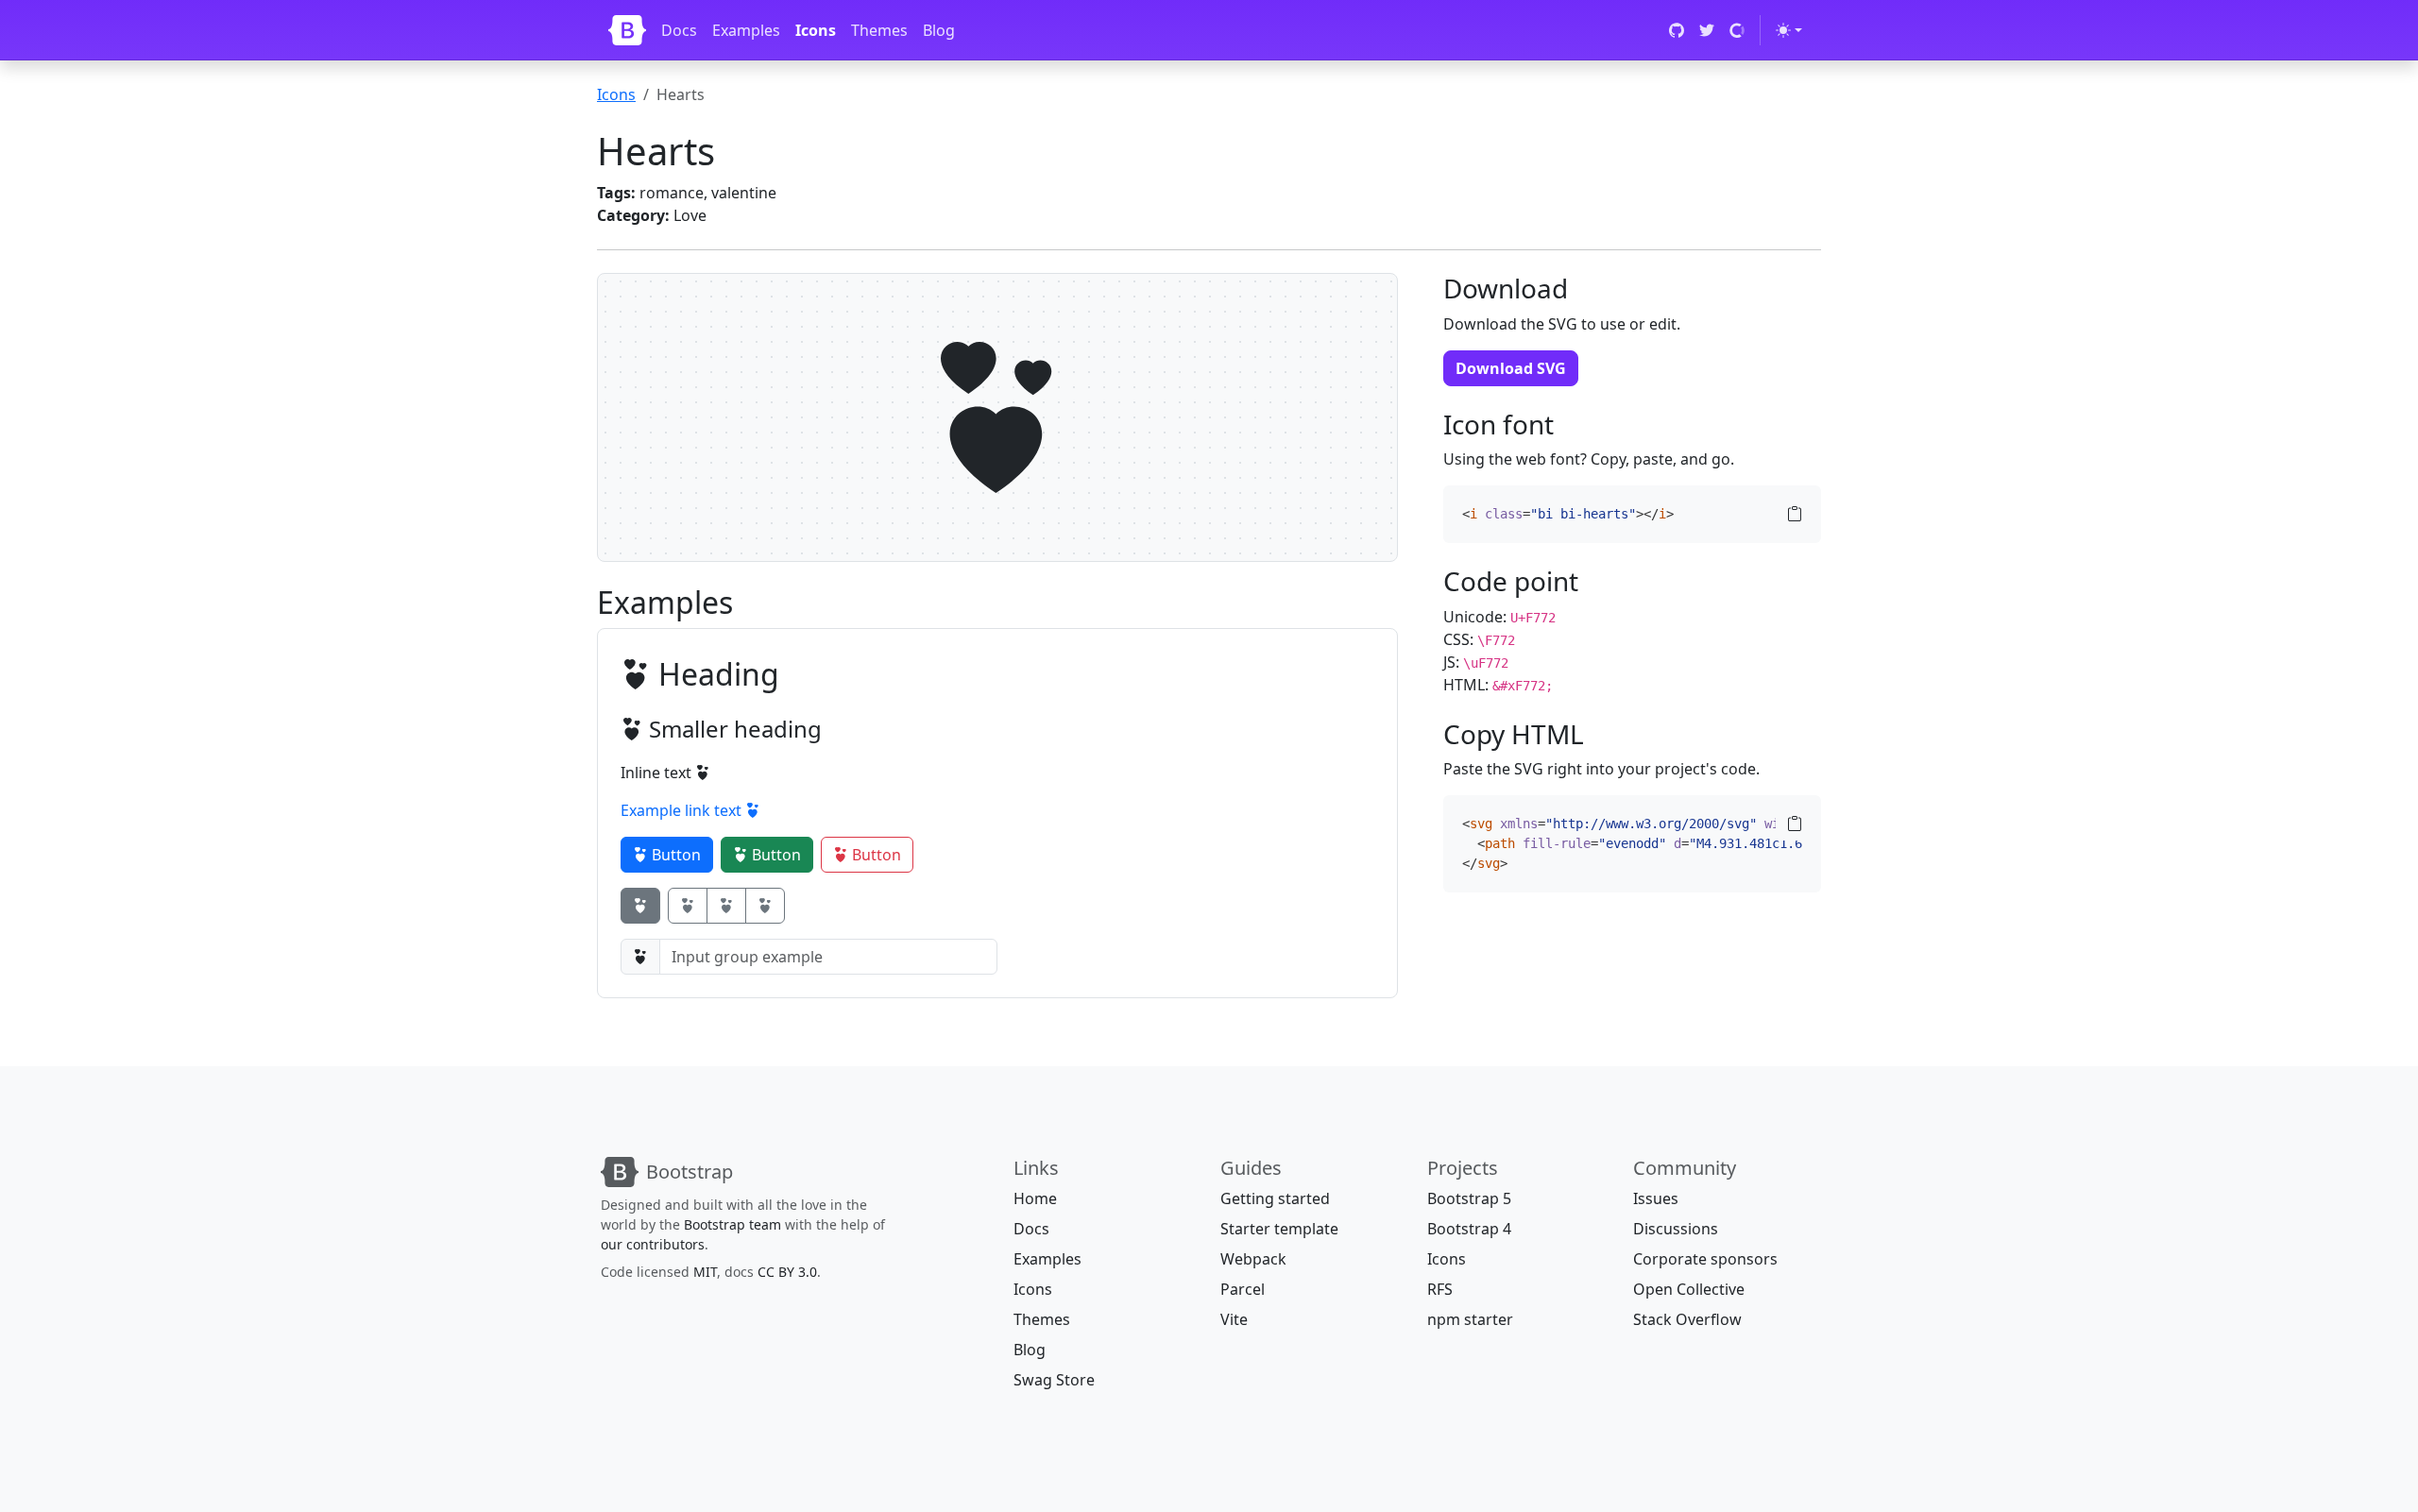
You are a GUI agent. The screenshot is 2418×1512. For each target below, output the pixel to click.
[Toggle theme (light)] (1789, 30)
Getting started (1275, 1198)
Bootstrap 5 (1469, 1198)
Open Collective (1689, 1289)
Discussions (1676, 1229)
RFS (1440, 1289)
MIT (705, 1272)
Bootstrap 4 (1469, 1229)
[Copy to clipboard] (1795, 514)
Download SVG (1511, 368)
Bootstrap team (732, 1224)
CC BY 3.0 (787, 1272)
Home (1035, 1198)
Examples (746, 30)
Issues (1656, 1198)
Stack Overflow (1687, 1319)
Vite (1234, 1319)
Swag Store (1054, 1380)
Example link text (683, 810)
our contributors (653, 1244)
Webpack (1253, 1259)
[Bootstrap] (627, 30)
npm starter (1470, 1319)
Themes (879, 30)
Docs (679, 30)
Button (674, 855)
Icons (816, 30)
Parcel (1243, 1289)
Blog (939, 30)
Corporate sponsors (1705, 1259)
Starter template (1279, 1229)
